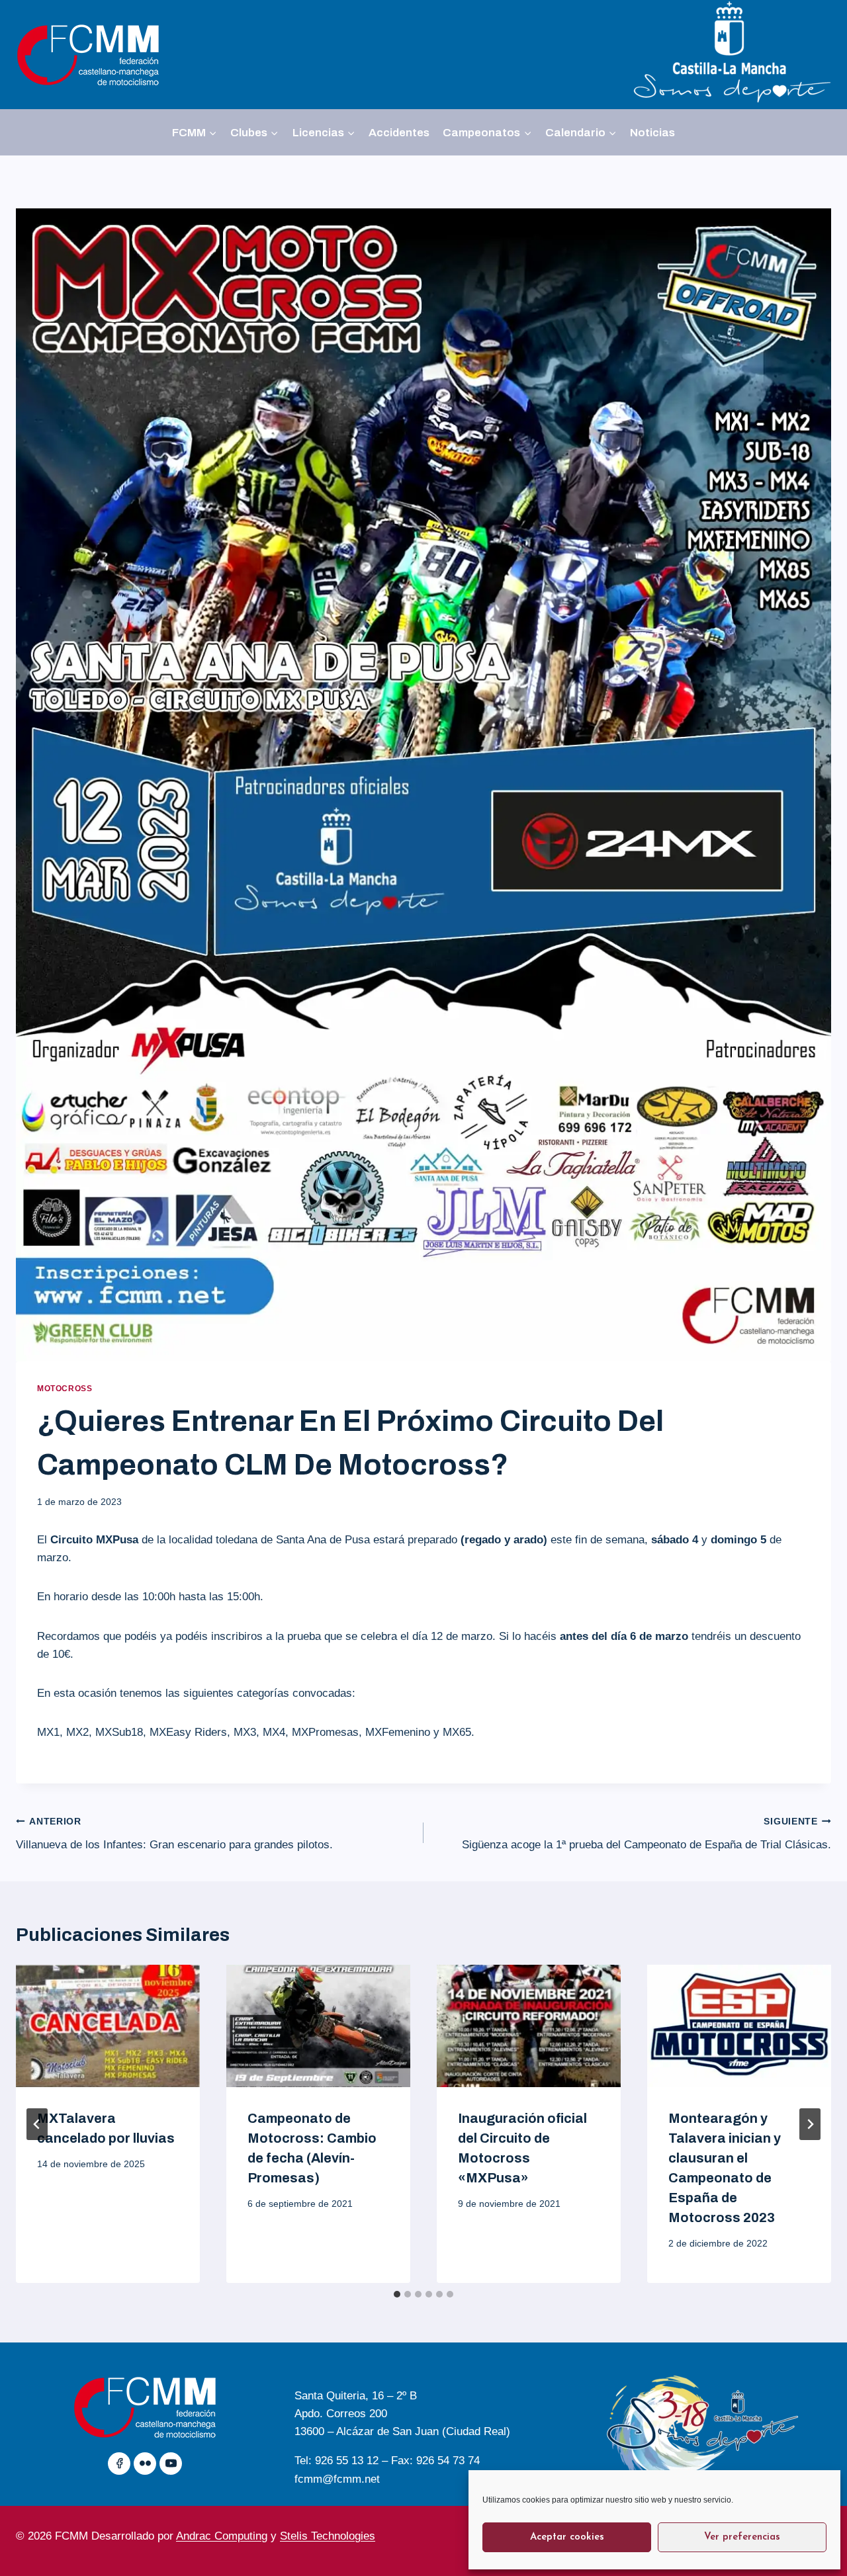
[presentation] (108, 2026)
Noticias (652, 133)
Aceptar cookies (567, 2537)
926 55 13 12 (347, 2461)
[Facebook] (119, 2464)
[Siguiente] (810, 2124)
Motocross (65, 1389)
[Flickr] (145, 2464)
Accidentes (399, 133)
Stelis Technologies (328, 2536)
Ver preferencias (742, 2537)
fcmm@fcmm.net (337, 2479)
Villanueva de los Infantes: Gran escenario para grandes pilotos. (174, 1834)
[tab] (397, 2294)
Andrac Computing (222, 2536)
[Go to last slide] (37, 2124)
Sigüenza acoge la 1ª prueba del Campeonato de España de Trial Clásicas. (646, 1834)
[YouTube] (171, 2464)
